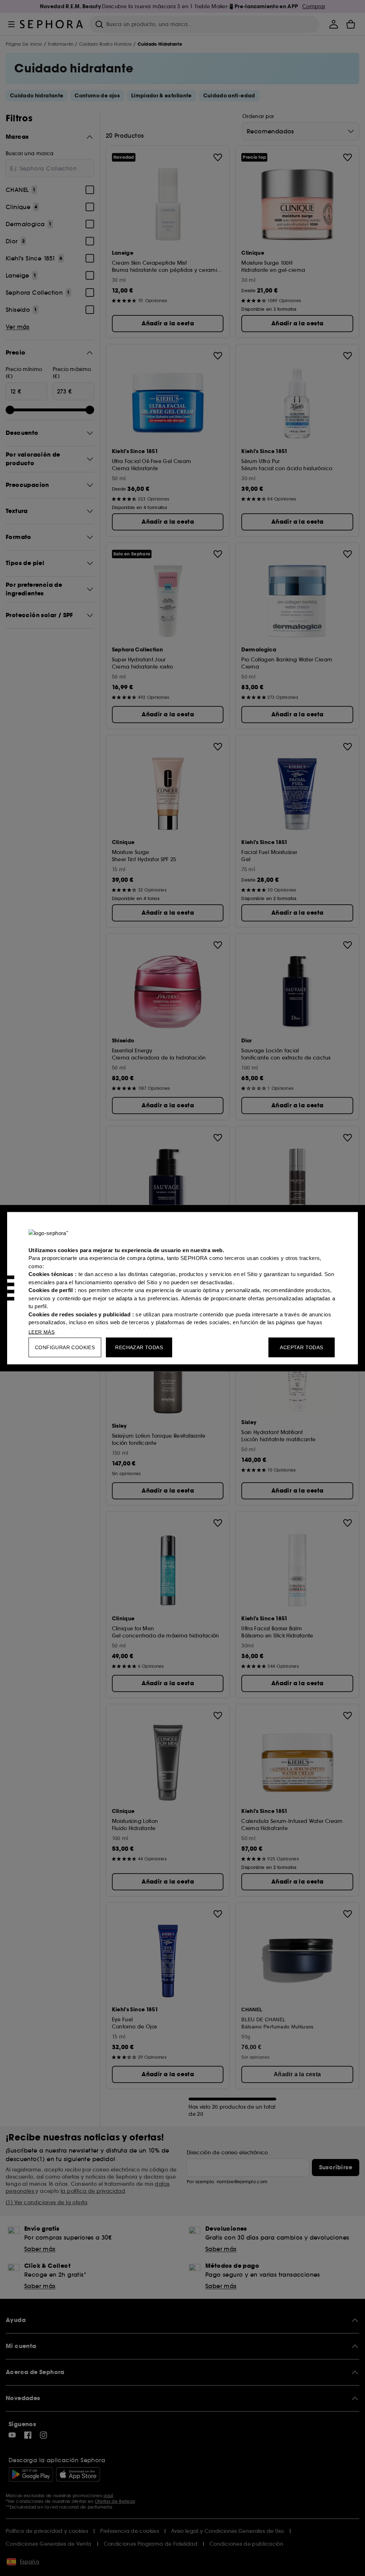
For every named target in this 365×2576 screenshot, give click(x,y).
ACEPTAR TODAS (301, 1347)
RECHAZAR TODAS (139, 1347)
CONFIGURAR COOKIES (65, 1347)
